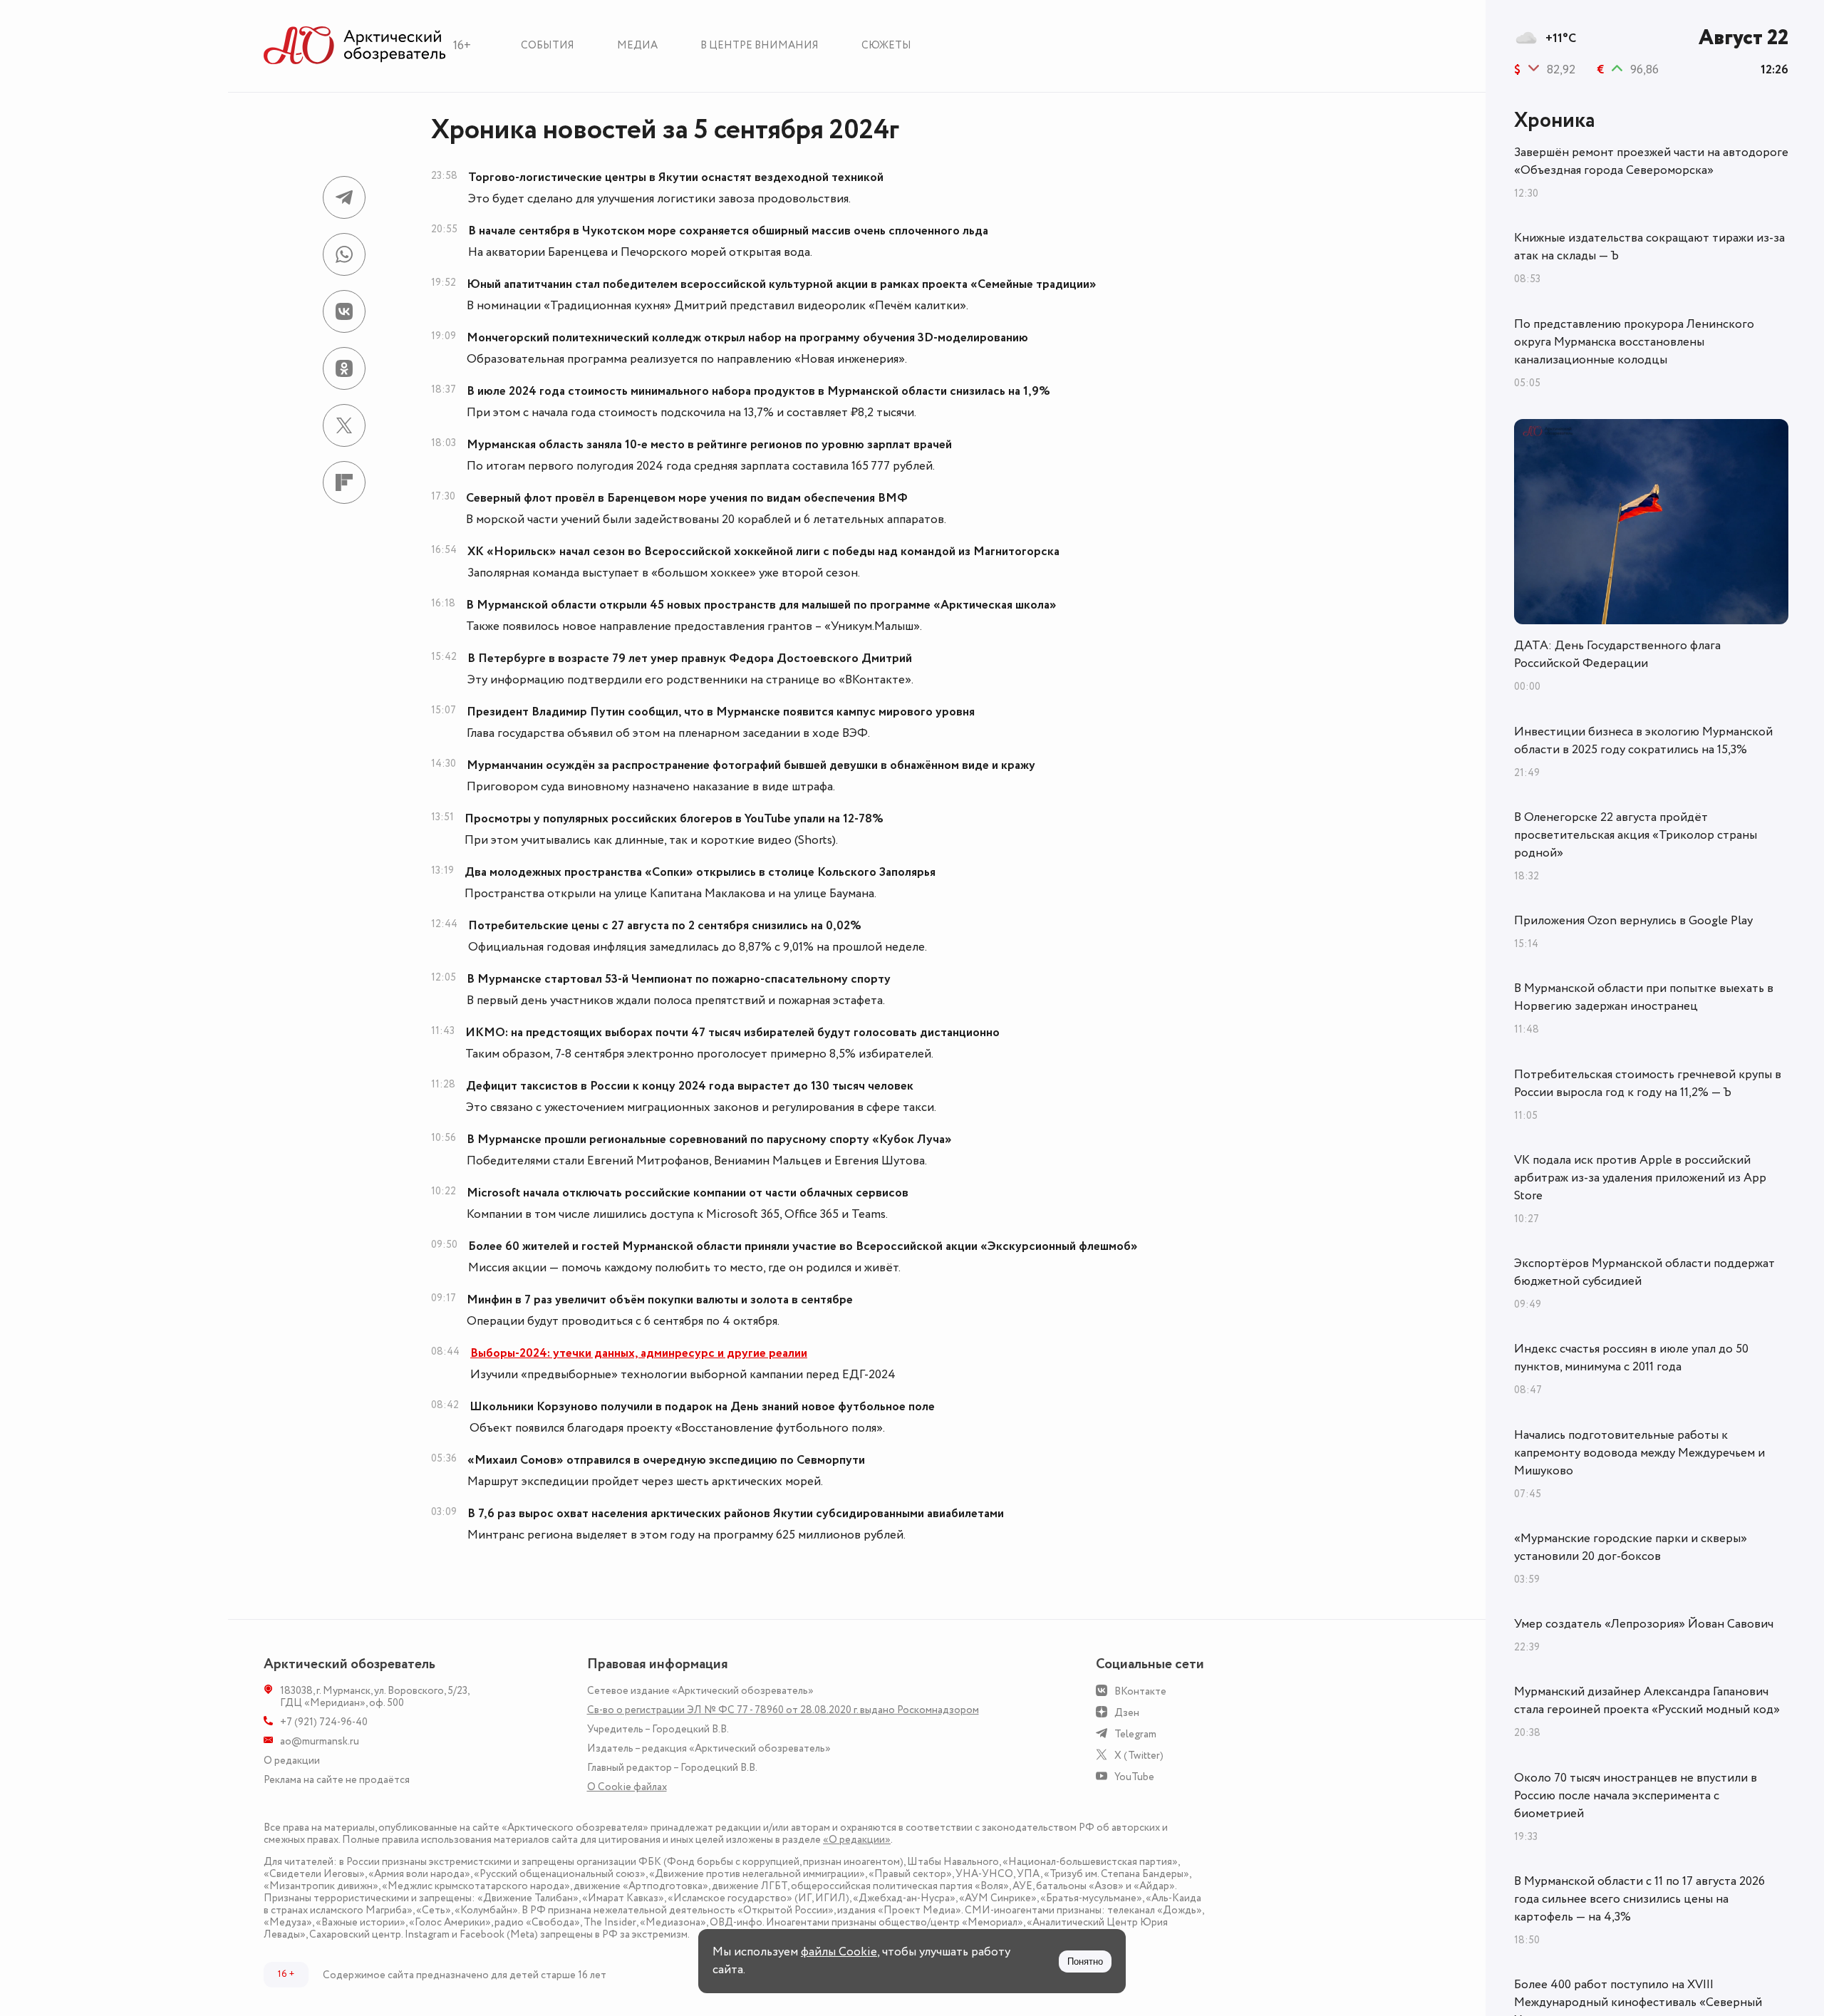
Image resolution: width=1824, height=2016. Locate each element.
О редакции (292, 1761)
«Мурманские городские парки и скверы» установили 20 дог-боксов (1631, 1547)
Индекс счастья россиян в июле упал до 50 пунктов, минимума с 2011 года (1631, 1358)
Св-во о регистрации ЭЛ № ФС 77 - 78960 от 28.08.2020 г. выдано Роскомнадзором (783, 1710)
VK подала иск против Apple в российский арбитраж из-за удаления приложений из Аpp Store (1640, 1178)
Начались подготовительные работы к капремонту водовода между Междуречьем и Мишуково (1639, 1453)
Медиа (637, 45)
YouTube (1134, 1777)
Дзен (1127, 1713)
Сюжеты (886, 45)
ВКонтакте (1140, 1691)
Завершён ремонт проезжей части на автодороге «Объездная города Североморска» (1651, 161)
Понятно (1085, 1961)
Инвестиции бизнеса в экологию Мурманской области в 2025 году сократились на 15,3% (1643, 741)
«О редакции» (857, 1840)
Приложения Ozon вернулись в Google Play (1633, 921)
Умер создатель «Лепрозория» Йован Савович (1644, 1624)
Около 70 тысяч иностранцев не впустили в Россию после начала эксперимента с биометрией (1636, 1796)
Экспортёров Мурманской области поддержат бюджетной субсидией (1644, 1272)
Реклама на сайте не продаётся (337, 1780)
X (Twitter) (1139, 1756)
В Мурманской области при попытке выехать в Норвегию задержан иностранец (1644, 997)
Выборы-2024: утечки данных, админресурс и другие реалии (639, 1353)
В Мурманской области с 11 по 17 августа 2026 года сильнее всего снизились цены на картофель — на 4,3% (1639, 1899)
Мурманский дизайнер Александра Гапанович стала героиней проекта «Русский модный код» (1647, 1701)
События (548, 45)
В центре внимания (760, 45)
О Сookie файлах (627, 1787)
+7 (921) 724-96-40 (324, 1722)
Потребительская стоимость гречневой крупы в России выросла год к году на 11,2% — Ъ (1648, 1084)
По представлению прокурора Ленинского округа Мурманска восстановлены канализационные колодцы (1634, 342)
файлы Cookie (839, 1952)
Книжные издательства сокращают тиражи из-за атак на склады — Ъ (1649, 247)
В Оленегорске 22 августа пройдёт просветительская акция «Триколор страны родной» (1636, 835)
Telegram (1135, 1734)
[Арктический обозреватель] (355, 46)
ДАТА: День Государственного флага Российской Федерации (1617, 655)
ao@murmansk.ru (320, 1741)
